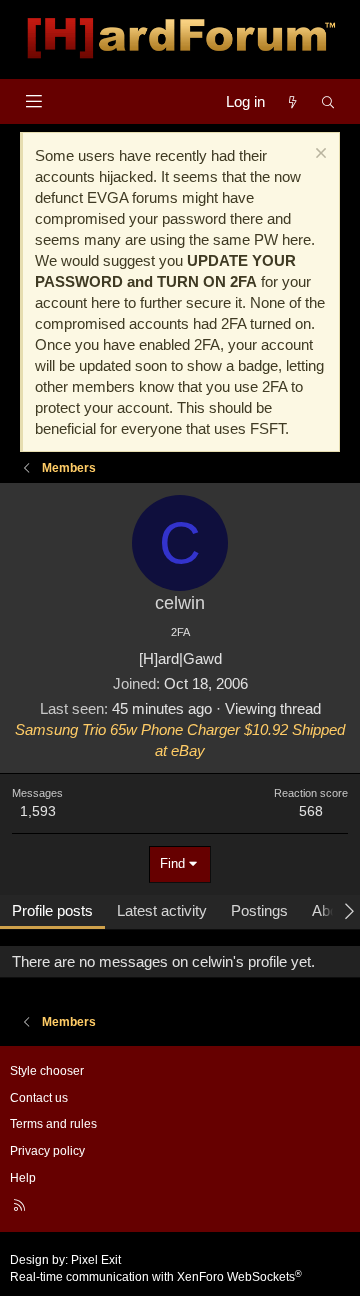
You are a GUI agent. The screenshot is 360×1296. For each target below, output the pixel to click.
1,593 (38, 811)
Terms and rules (53, 1124)
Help (23, 1178)
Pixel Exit (96, 1260)
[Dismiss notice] (318, 155)
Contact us (39, 1098)
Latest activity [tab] (162, 910)
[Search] (328, 101)
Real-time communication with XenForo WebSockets (156, 1277)
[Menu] (33, 101)
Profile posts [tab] (52, 910)
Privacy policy (47, 1151)
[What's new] (292, 101)
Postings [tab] (259, 910)
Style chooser (47, 1071)
